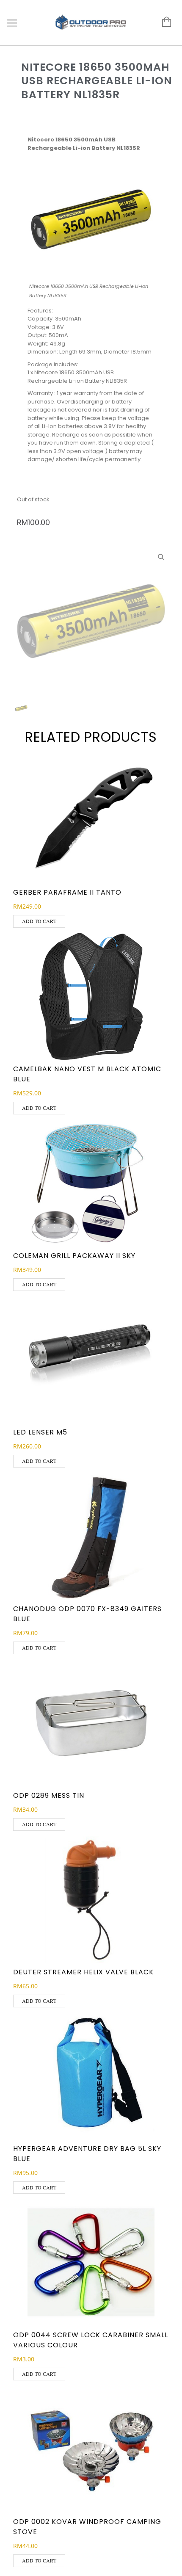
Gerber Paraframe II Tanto (67, 892)
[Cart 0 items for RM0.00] (162, 22)
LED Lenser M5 (40, 1432)
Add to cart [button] (39, 921)
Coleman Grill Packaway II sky (74, 1256)
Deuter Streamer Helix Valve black (83, 1972)
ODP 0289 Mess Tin (49, 1795)
